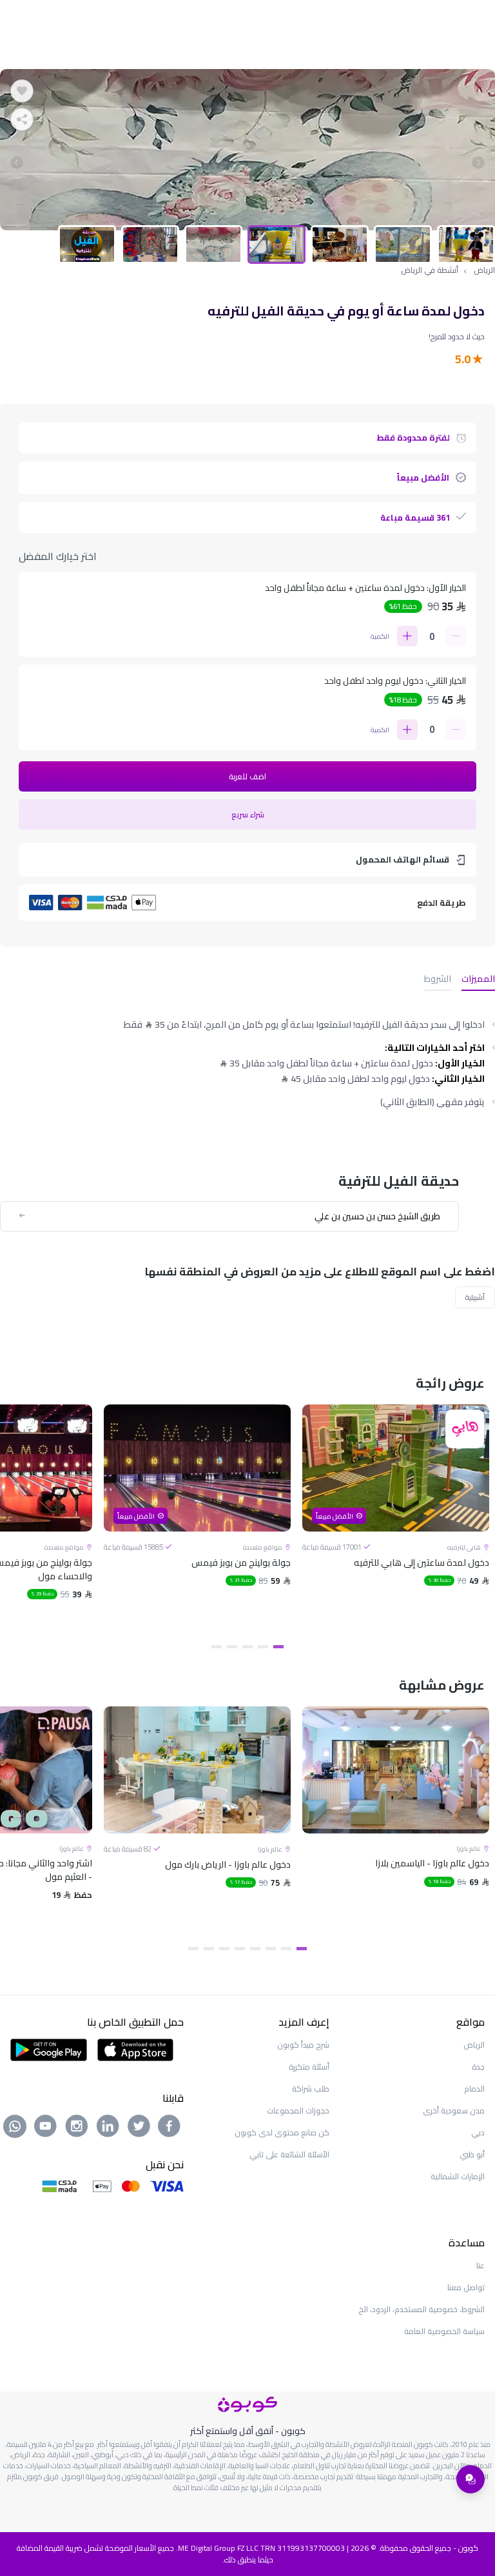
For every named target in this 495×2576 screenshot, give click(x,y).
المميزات (478, 980)
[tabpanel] (247, 150)
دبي (478, 2132)
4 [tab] (232, 1647)
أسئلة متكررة (309, 2067)
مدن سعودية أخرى (454, 2111)
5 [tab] (217, 1647)
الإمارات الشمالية (458, 2176)
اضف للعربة (247, 776)
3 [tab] (247, 1647)
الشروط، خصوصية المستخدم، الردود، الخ (422, 2309)
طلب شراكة (311, 2089)
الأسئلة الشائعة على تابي (289, 2154)
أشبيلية (475, 1297)
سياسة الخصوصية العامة (444, 2331)
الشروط (438, 980)
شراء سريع (248, 814)
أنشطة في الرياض (430, 270)
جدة (478, 2067)
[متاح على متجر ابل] (135, 2048)
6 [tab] (224, 1949)
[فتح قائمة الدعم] (471, 2479)
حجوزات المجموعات (298, 2111)
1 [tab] (278, 1647)
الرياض (484, 270)
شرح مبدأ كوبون (303, 2045)
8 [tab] (193, 1949)
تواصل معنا (466, 2287)
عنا (480, 2265)
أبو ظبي (472, 2154)
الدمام (474, 2089)
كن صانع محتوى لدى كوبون (282, 2132)
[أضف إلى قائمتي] (22, 91)
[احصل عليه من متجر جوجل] (49, 2048)
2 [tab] (263, 1647)
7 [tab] (209, 1949)
